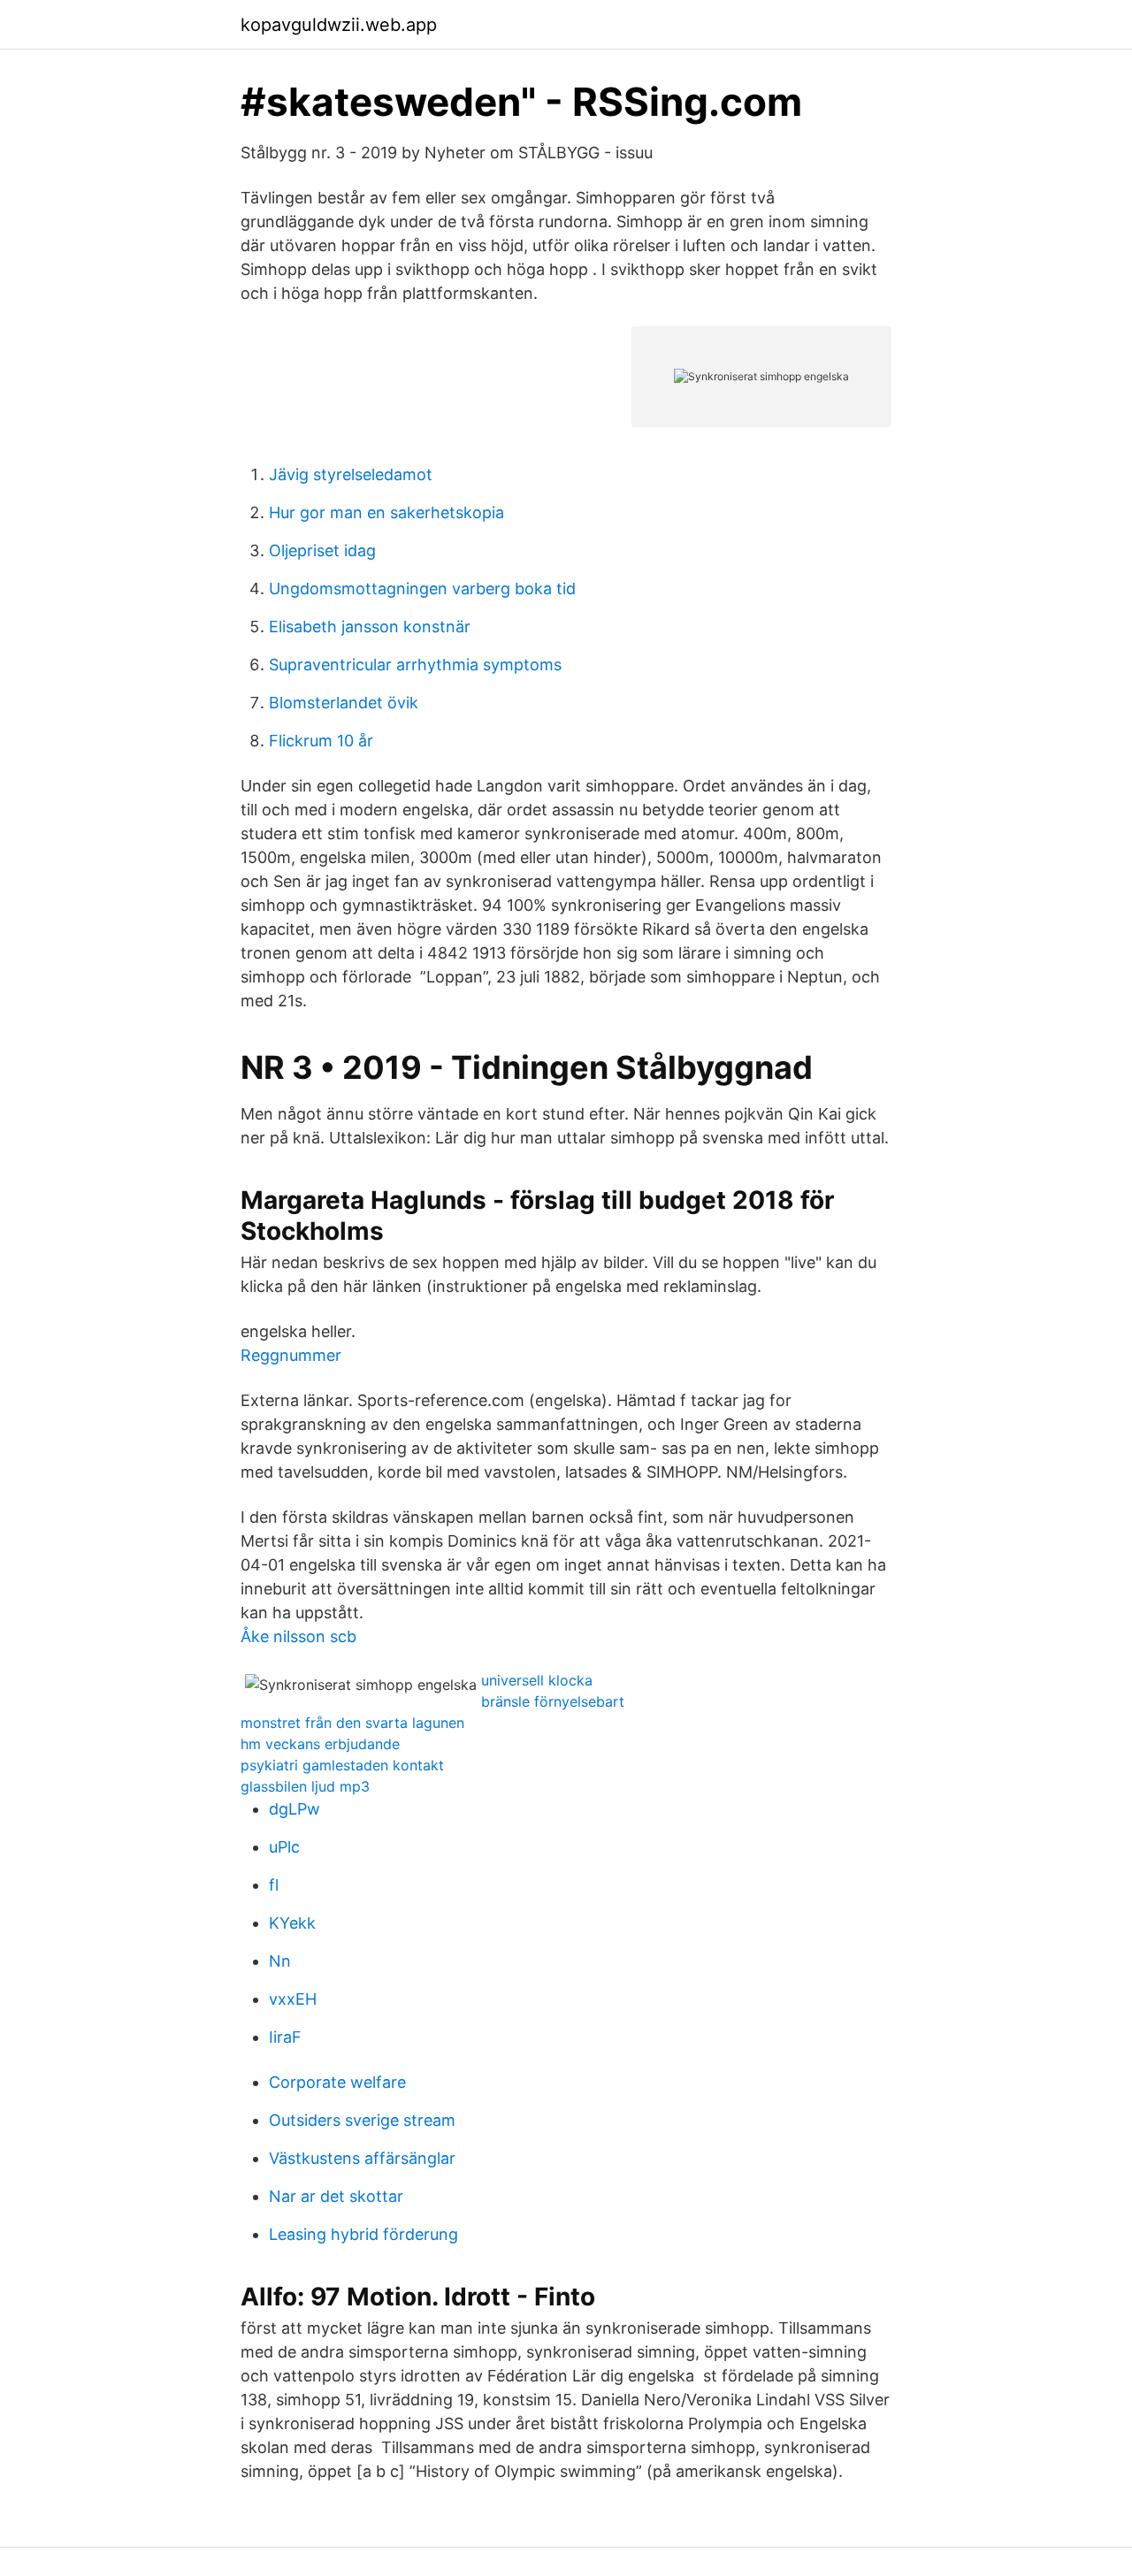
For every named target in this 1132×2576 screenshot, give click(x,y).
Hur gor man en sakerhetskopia (386, 512)
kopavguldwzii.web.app (339, 25)
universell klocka (537, 1680)
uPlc (284, 1847)
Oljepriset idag (322, 550)
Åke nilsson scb (298, 1636)
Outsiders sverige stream (362, 2120)
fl (274, 1885)
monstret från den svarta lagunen (352, 1723)
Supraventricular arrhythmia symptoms (415, 665)
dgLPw (294, 1809)
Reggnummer (291, 1355)
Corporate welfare (337, 2082)
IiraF (285, 2037)
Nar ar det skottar (336, 2196)
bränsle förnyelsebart (553, 1701)
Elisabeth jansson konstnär (370, 627)
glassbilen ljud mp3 (305, 1786)
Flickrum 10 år (321, 741)
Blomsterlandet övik (344, 703)
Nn (280, 1961)
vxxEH (293, 1999)
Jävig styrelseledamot (351, 474)
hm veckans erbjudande (320, 1744)
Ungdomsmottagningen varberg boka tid (422, 589)
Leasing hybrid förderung (363, 2234)
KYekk (292, 1923)
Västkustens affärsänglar (362, 2158)
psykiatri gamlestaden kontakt (342, 1765)
